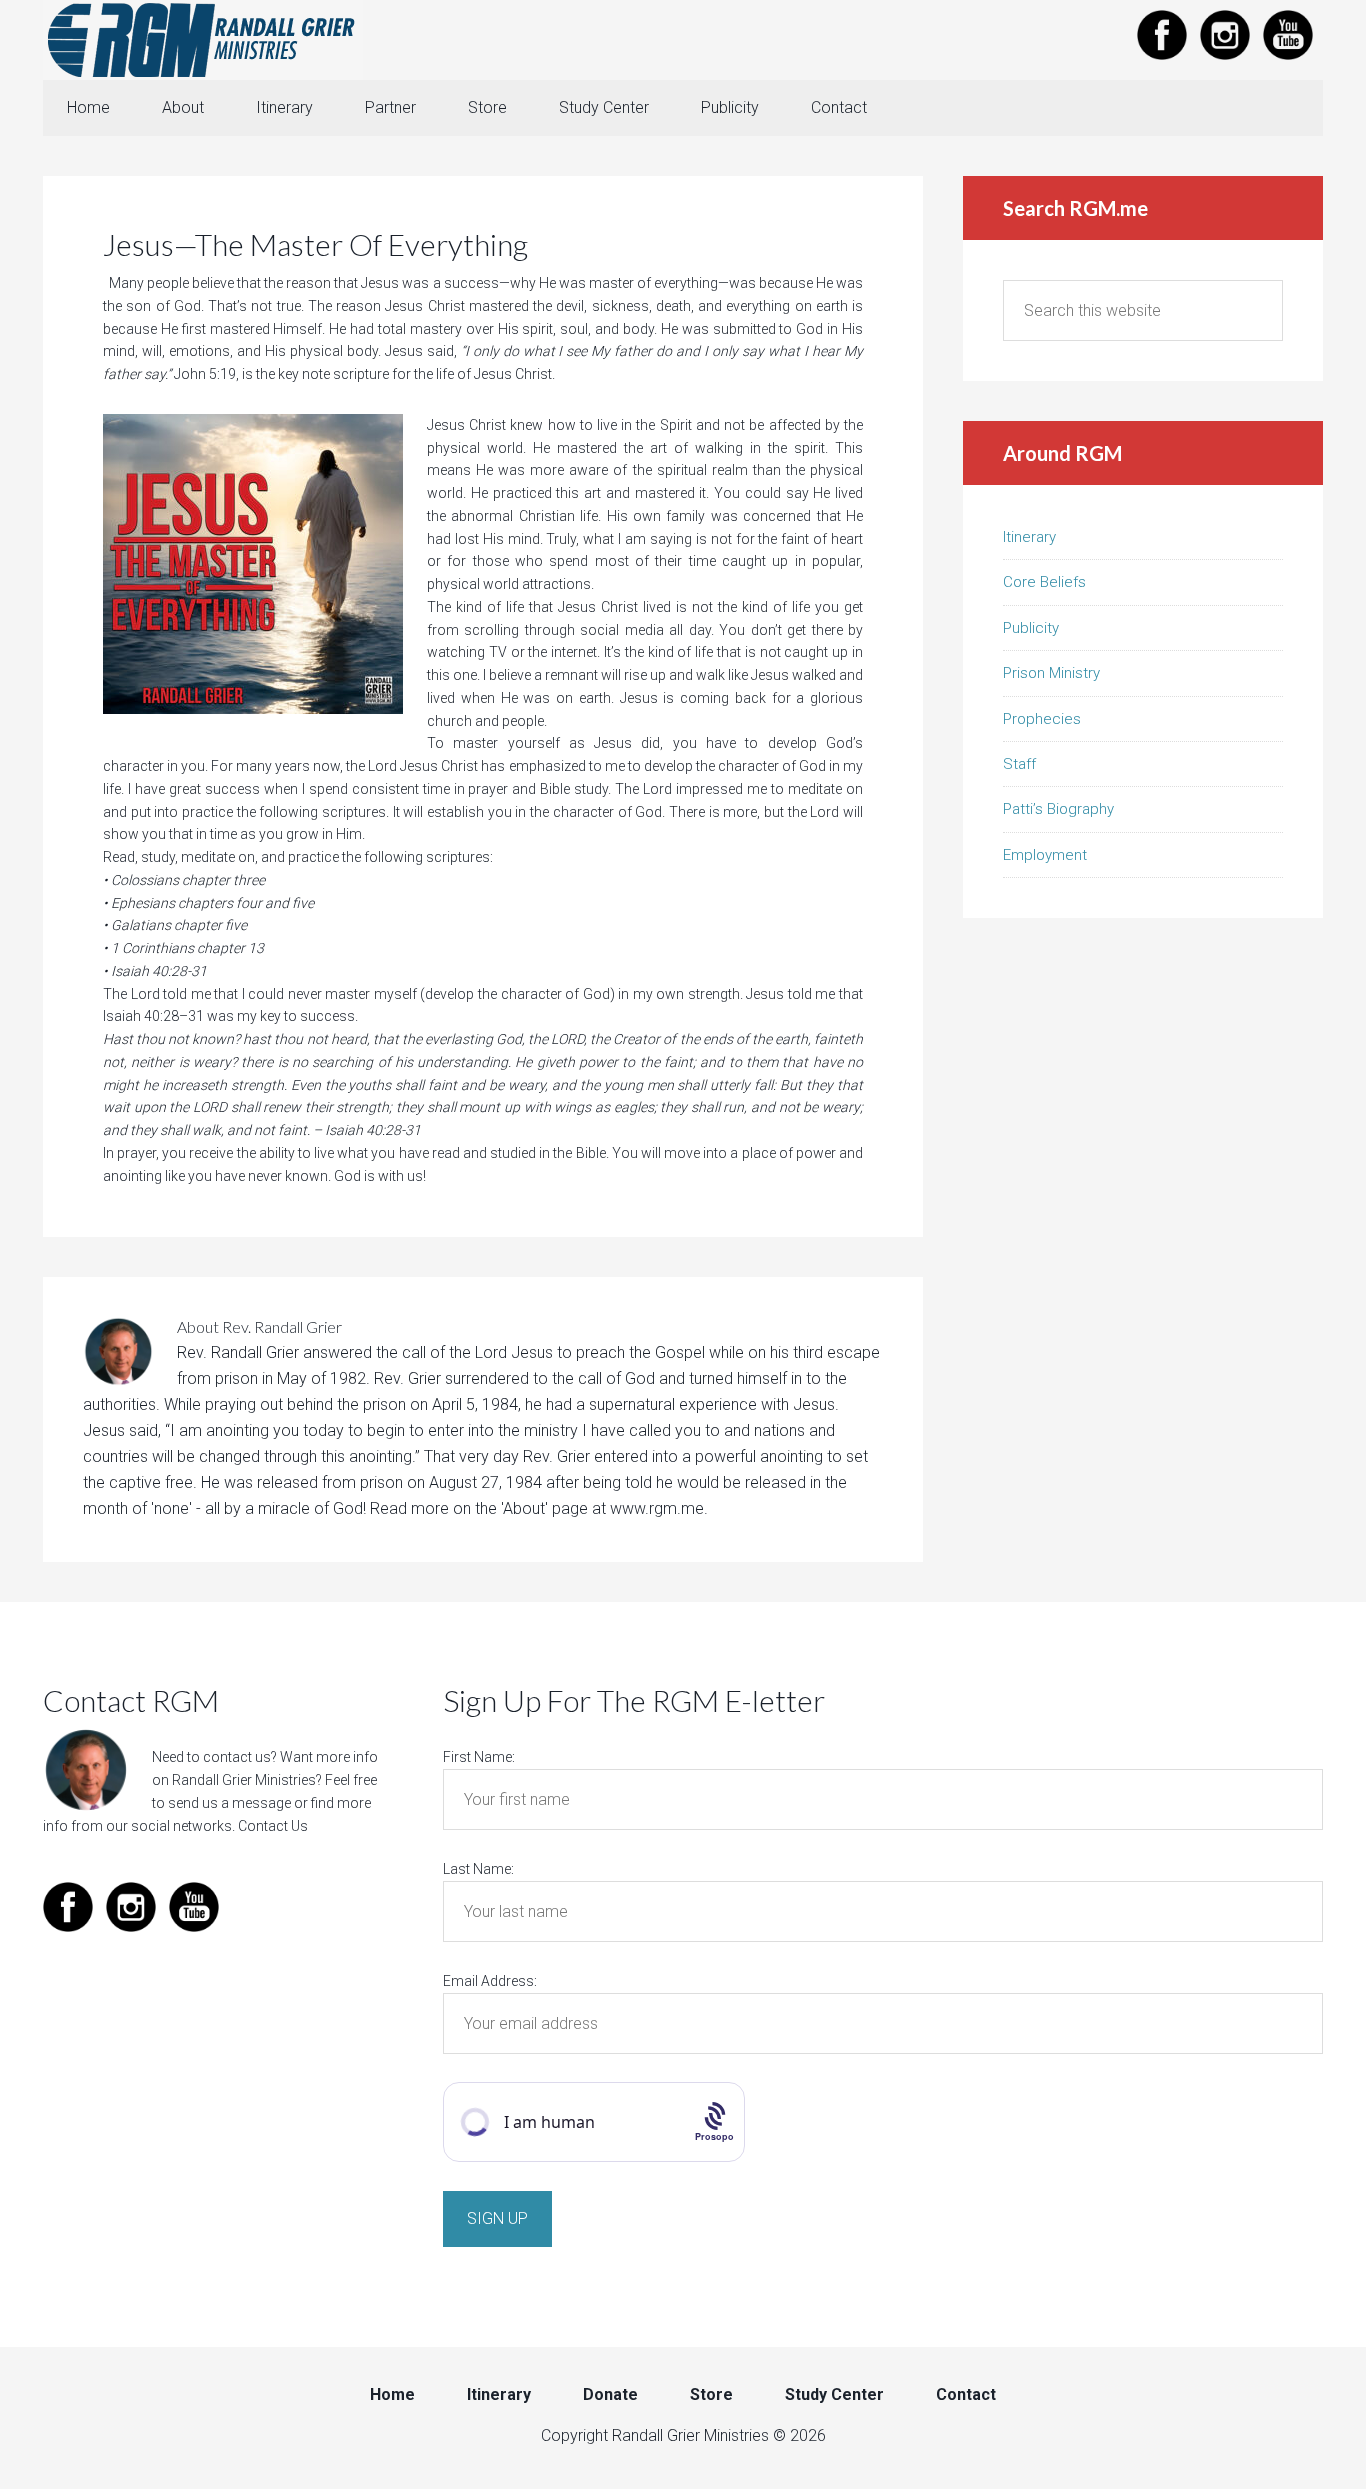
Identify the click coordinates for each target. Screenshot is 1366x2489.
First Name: (479, 1757)
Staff (1019, 764)
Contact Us (273, 1826)
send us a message (229, 1803)
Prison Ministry (1051, 673)
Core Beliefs (1044, 582)
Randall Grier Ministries (203, 40)
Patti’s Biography (1058, 809)
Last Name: (478, 1869)
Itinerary (1029, 537)
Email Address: (490, 1981)
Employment (1045, 855)
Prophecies (1042, 719)
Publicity (1031, 628)
